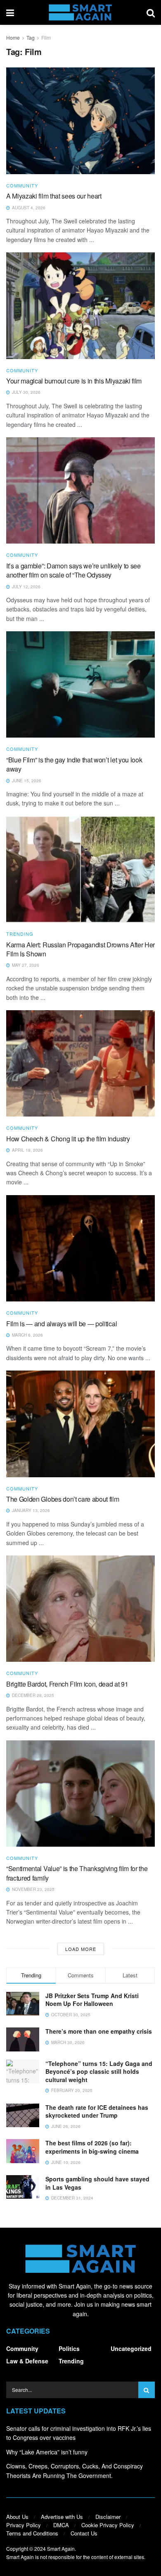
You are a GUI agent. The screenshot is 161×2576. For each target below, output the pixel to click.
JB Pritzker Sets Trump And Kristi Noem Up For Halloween (92, 2000)
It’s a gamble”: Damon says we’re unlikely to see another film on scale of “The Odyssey (73, 570)
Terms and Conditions (32, 2533)
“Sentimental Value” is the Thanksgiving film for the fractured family (77, 1873)
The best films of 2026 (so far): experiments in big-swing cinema (92, 2147)
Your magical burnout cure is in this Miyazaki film (74, 381)
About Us (17, 2517)
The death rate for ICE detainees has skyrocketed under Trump (97, 2111)
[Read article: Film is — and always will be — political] (80, 1248)
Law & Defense (27, 2361)
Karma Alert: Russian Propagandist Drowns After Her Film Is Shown (80, 949)
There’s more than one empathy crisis (99, 2031)
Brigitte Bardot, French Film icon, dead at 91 (67, 1684)
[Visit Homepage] (80, 12)
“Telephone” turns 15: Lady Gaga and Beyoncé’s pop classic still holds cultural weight (99, 2072)
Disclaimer (108, 2517)
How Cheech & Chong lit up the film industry (68, 1139)
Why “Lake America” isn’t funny (47, 2452)
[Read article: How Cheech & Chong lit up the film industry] (80, 1063)
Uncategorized (131, 2348)
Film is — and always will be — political (62, 1324)
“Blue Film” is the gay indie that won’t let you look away (74, 764)
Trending (20, 934)
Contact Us (84, 2533)
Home (13, 37)
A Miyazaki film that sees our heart (54, 196)
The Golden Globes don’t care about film (63, 1499)
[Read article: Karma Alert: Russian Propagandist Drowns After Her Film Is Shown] (80, 869)
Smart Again (61, 2548)
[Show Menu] (10, 12)
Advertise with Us (62, 2517)
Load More (81, 1949)
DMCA (61, 2525)
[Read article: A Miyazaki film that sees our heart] (80, 121)
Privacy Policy (24, 2525)
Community (22, 186)
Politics (69, 2348)
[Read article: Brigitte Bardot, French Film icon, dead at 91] (80, 1609)
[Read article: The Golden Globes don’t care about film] (80, 1424)
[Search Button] (151, 12)
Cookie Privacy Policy (108, 2525)
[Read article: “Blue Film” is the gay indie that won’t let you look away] (80, 684)
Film (46, 37)
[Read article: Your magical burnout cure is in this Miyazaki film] (80, 306)
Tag (31, 37)
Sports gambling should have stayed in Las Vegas (97, 2183)
